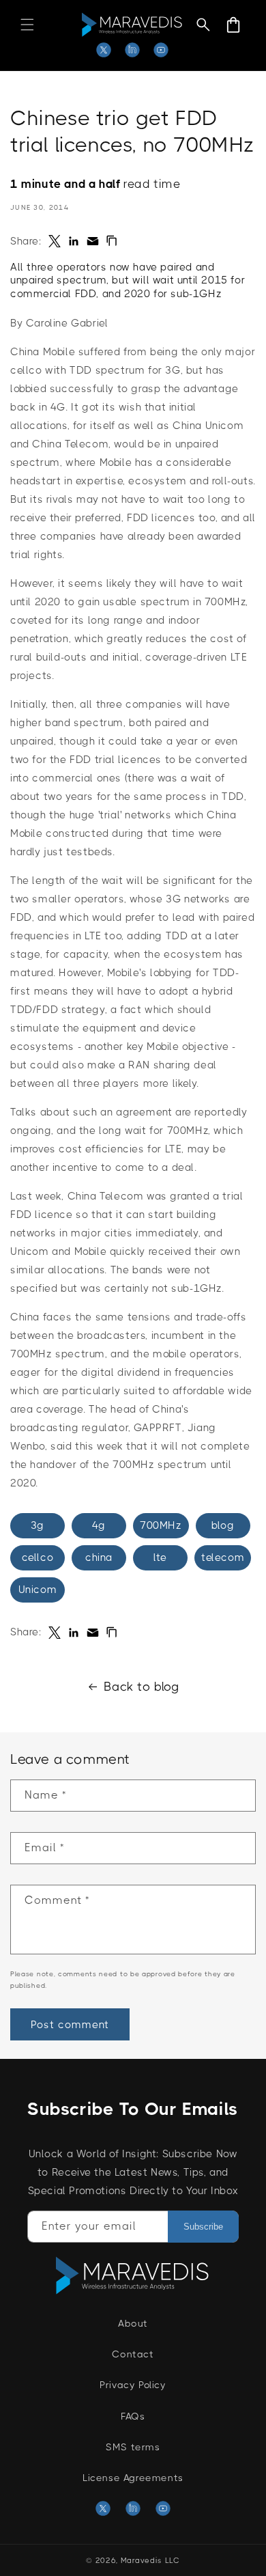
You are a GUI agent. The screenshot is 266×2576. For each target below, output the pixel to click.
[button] (27, 25)
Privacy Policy (133, 2385)
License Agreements (133, 2478)
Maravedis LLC (150, 2561)
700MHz (161, 1525)
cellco (38, 1557)
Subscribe (203, 2227)
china (99, 1557)
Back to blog (141, 1687)
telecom (223, 1557)
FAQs (133, 2416)
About (133, 2323)
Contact (133, 2354)
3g (38, 1525)
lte (160, 1557)
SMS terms (133, 2447)
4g (99, 1525)
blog (223, 1525)
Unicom (38, 1590)
